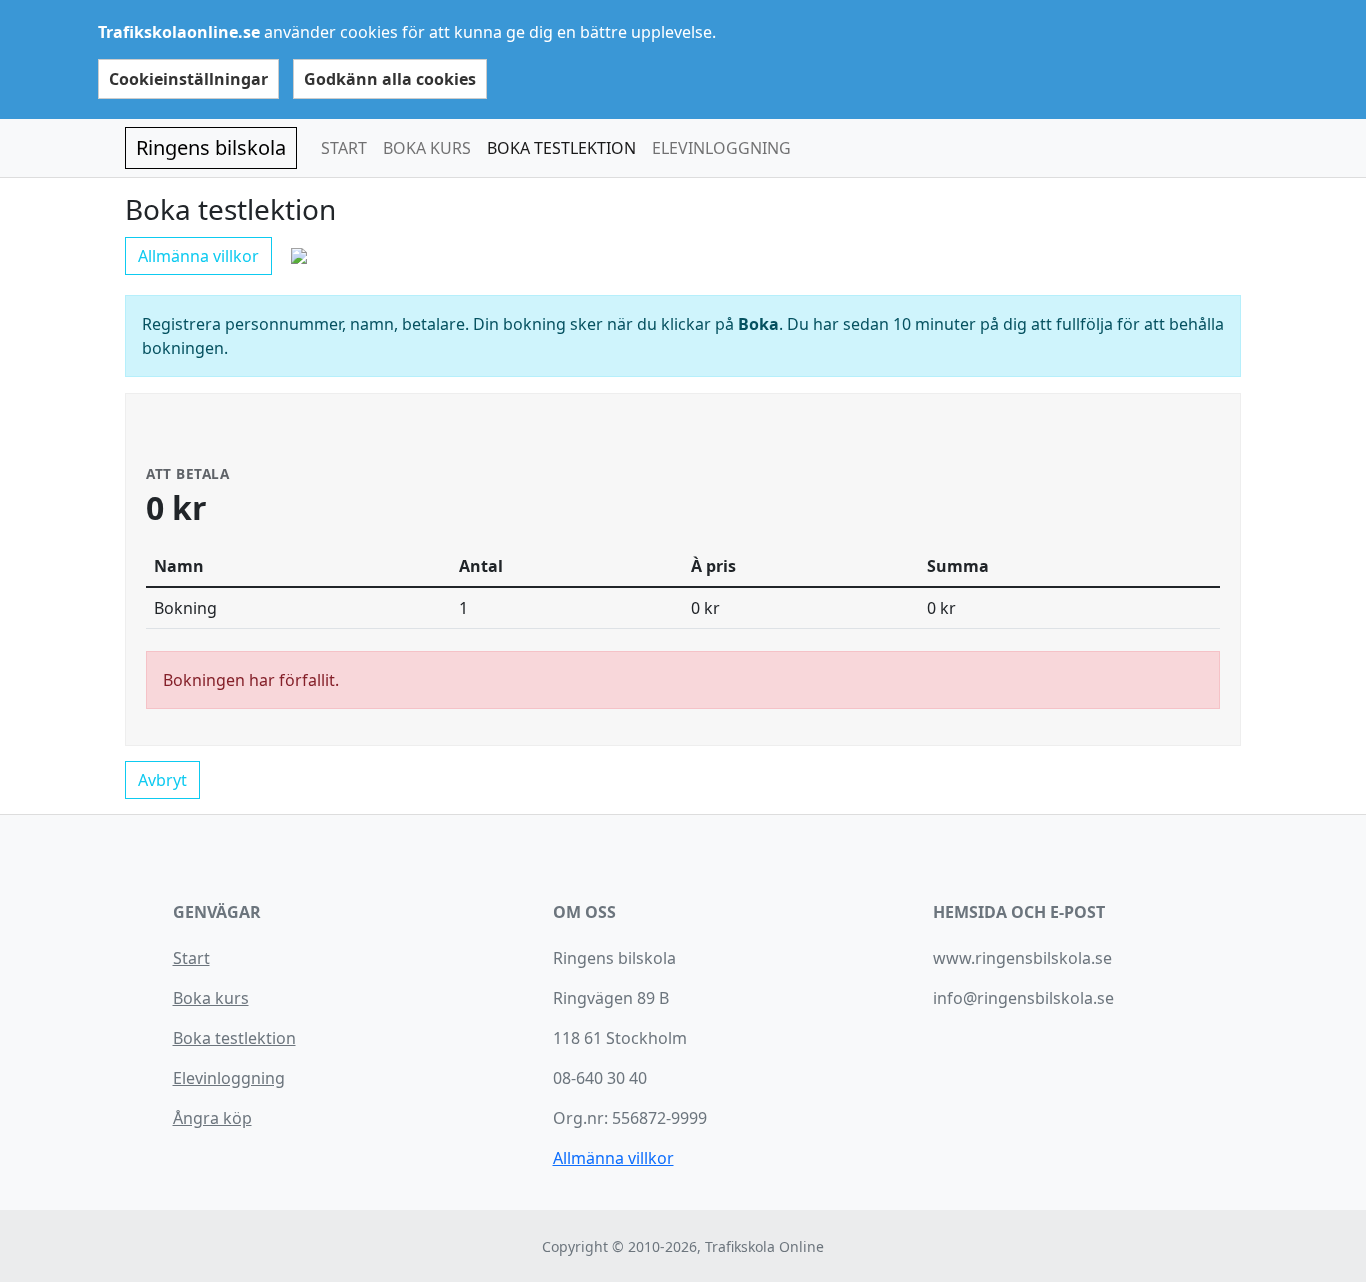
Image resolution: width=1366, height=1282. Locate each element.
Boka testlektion (234, 1038)
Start (191, 958)
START (344, 148)
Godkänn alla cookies (390, 79)
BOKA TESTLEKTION (561, 148)
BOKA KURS (427, 148)
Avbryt (162, 780)
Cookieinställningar (188, 79)
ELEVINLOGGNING (721, 148)
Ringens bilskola (211, 147)
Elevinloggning (229, 1078)
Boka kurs (211, 998)
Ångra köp (212, 1118)
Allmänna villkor (198, 256)
